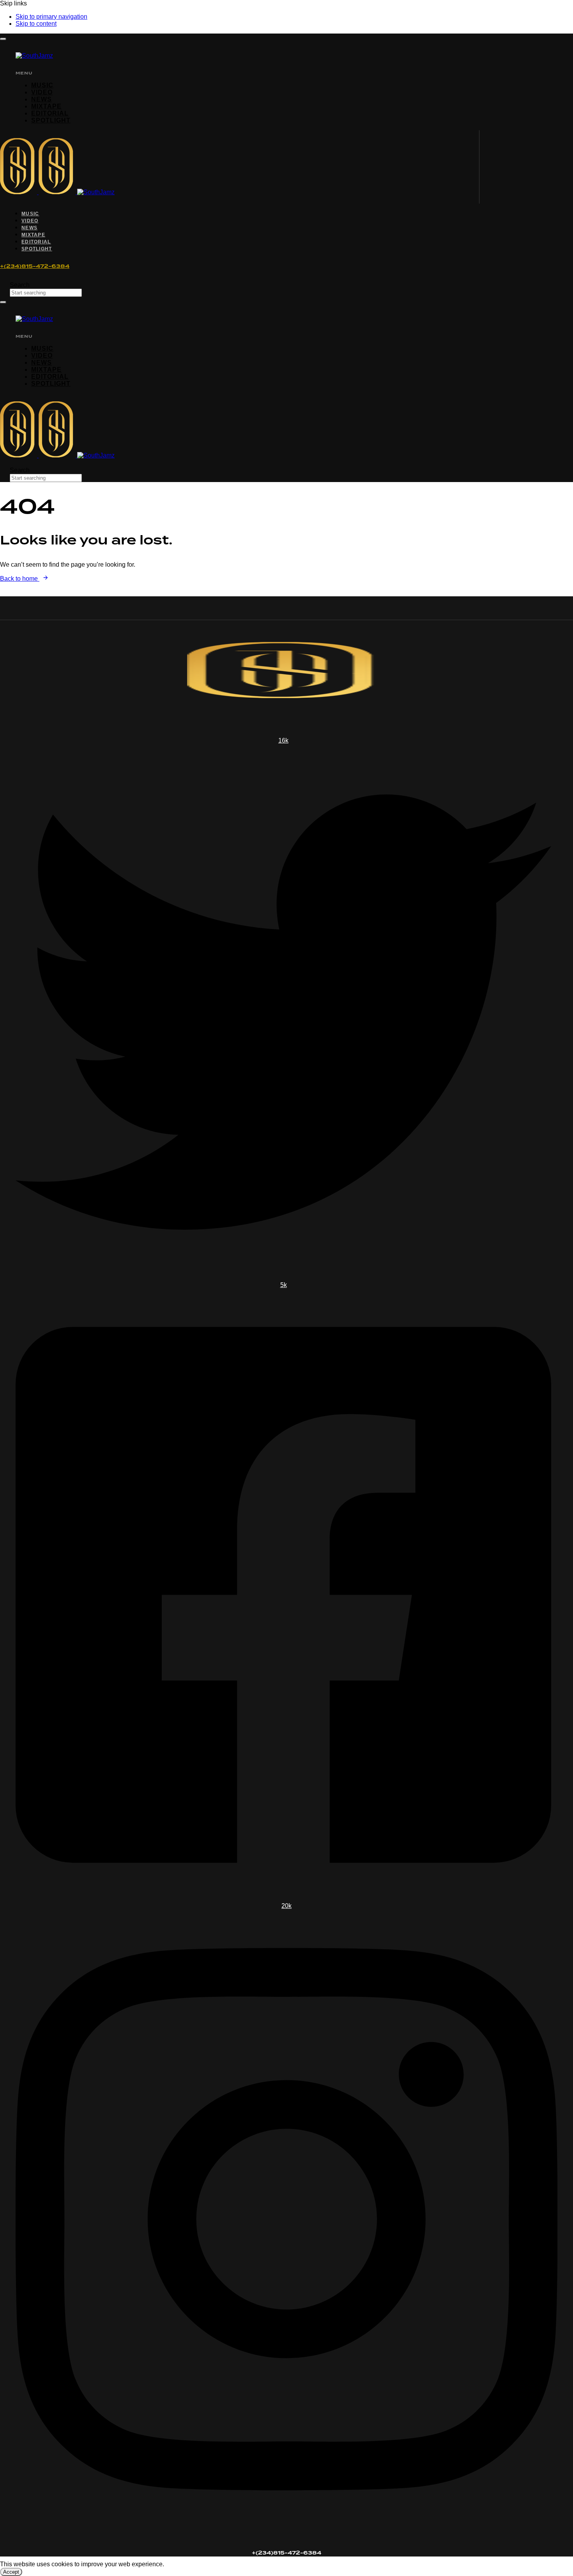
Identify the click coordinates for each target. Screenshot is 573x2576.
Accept (11, 2572)
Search (20, 285)
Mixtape (46, 106)
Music (42, 85)
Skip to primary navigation (51, 17)
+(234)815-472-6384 (35, 266)
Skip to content (36, 24)
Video (42, 92)
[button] (3, 39)
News (42, 99)
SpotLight (51, 120)
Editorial (50, 113)
